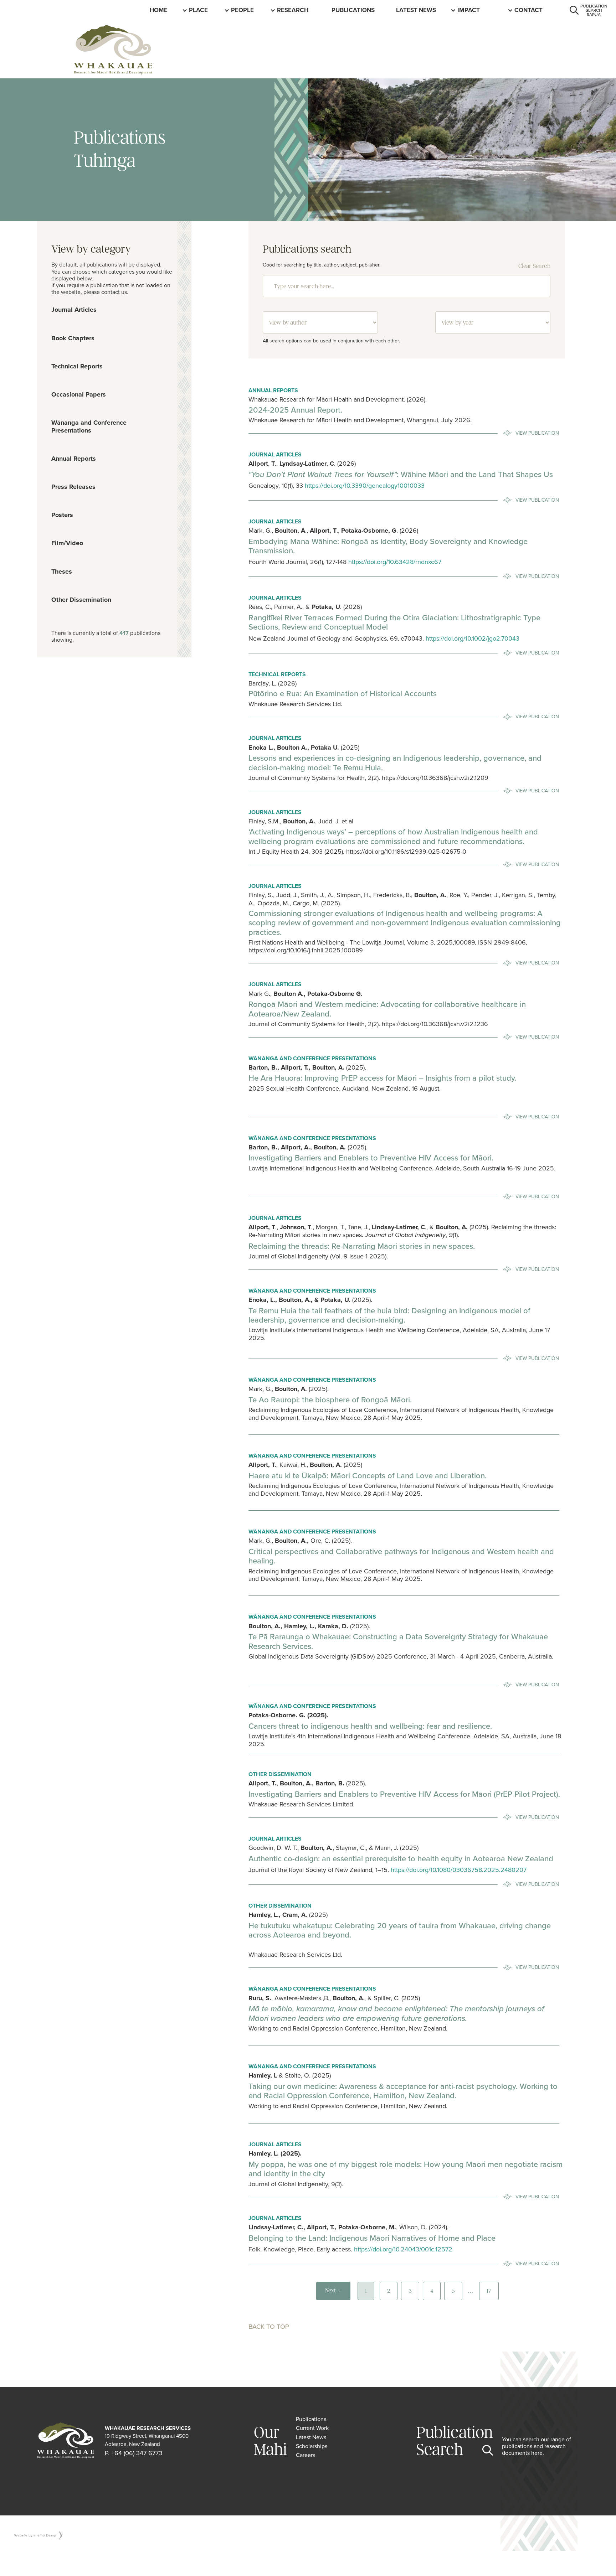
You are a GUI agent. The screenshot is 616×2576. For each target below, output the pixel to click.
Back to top (269, 2326)
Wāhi (197, 10)
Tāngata (245, 10)
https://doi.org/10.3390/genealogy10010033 (365, 485)
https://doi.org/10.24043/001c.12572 (403, 2249)
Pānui (405, 10)
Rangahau (294, 10)
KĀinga (161, 10)
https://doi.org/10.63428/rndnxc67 (395, 562)
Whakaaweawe (482, 10)
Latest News (416, 10)
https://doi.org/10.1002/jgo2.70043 (472, 638)
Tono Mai (529, 10)
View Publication (537, 433)
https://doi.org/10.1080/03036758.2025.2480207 (459, 1870)
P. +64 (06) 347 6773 (134, 2453)
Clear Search (534, 266)
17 (489, 2291)
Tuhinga (345, 10)
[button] (199, 10)
